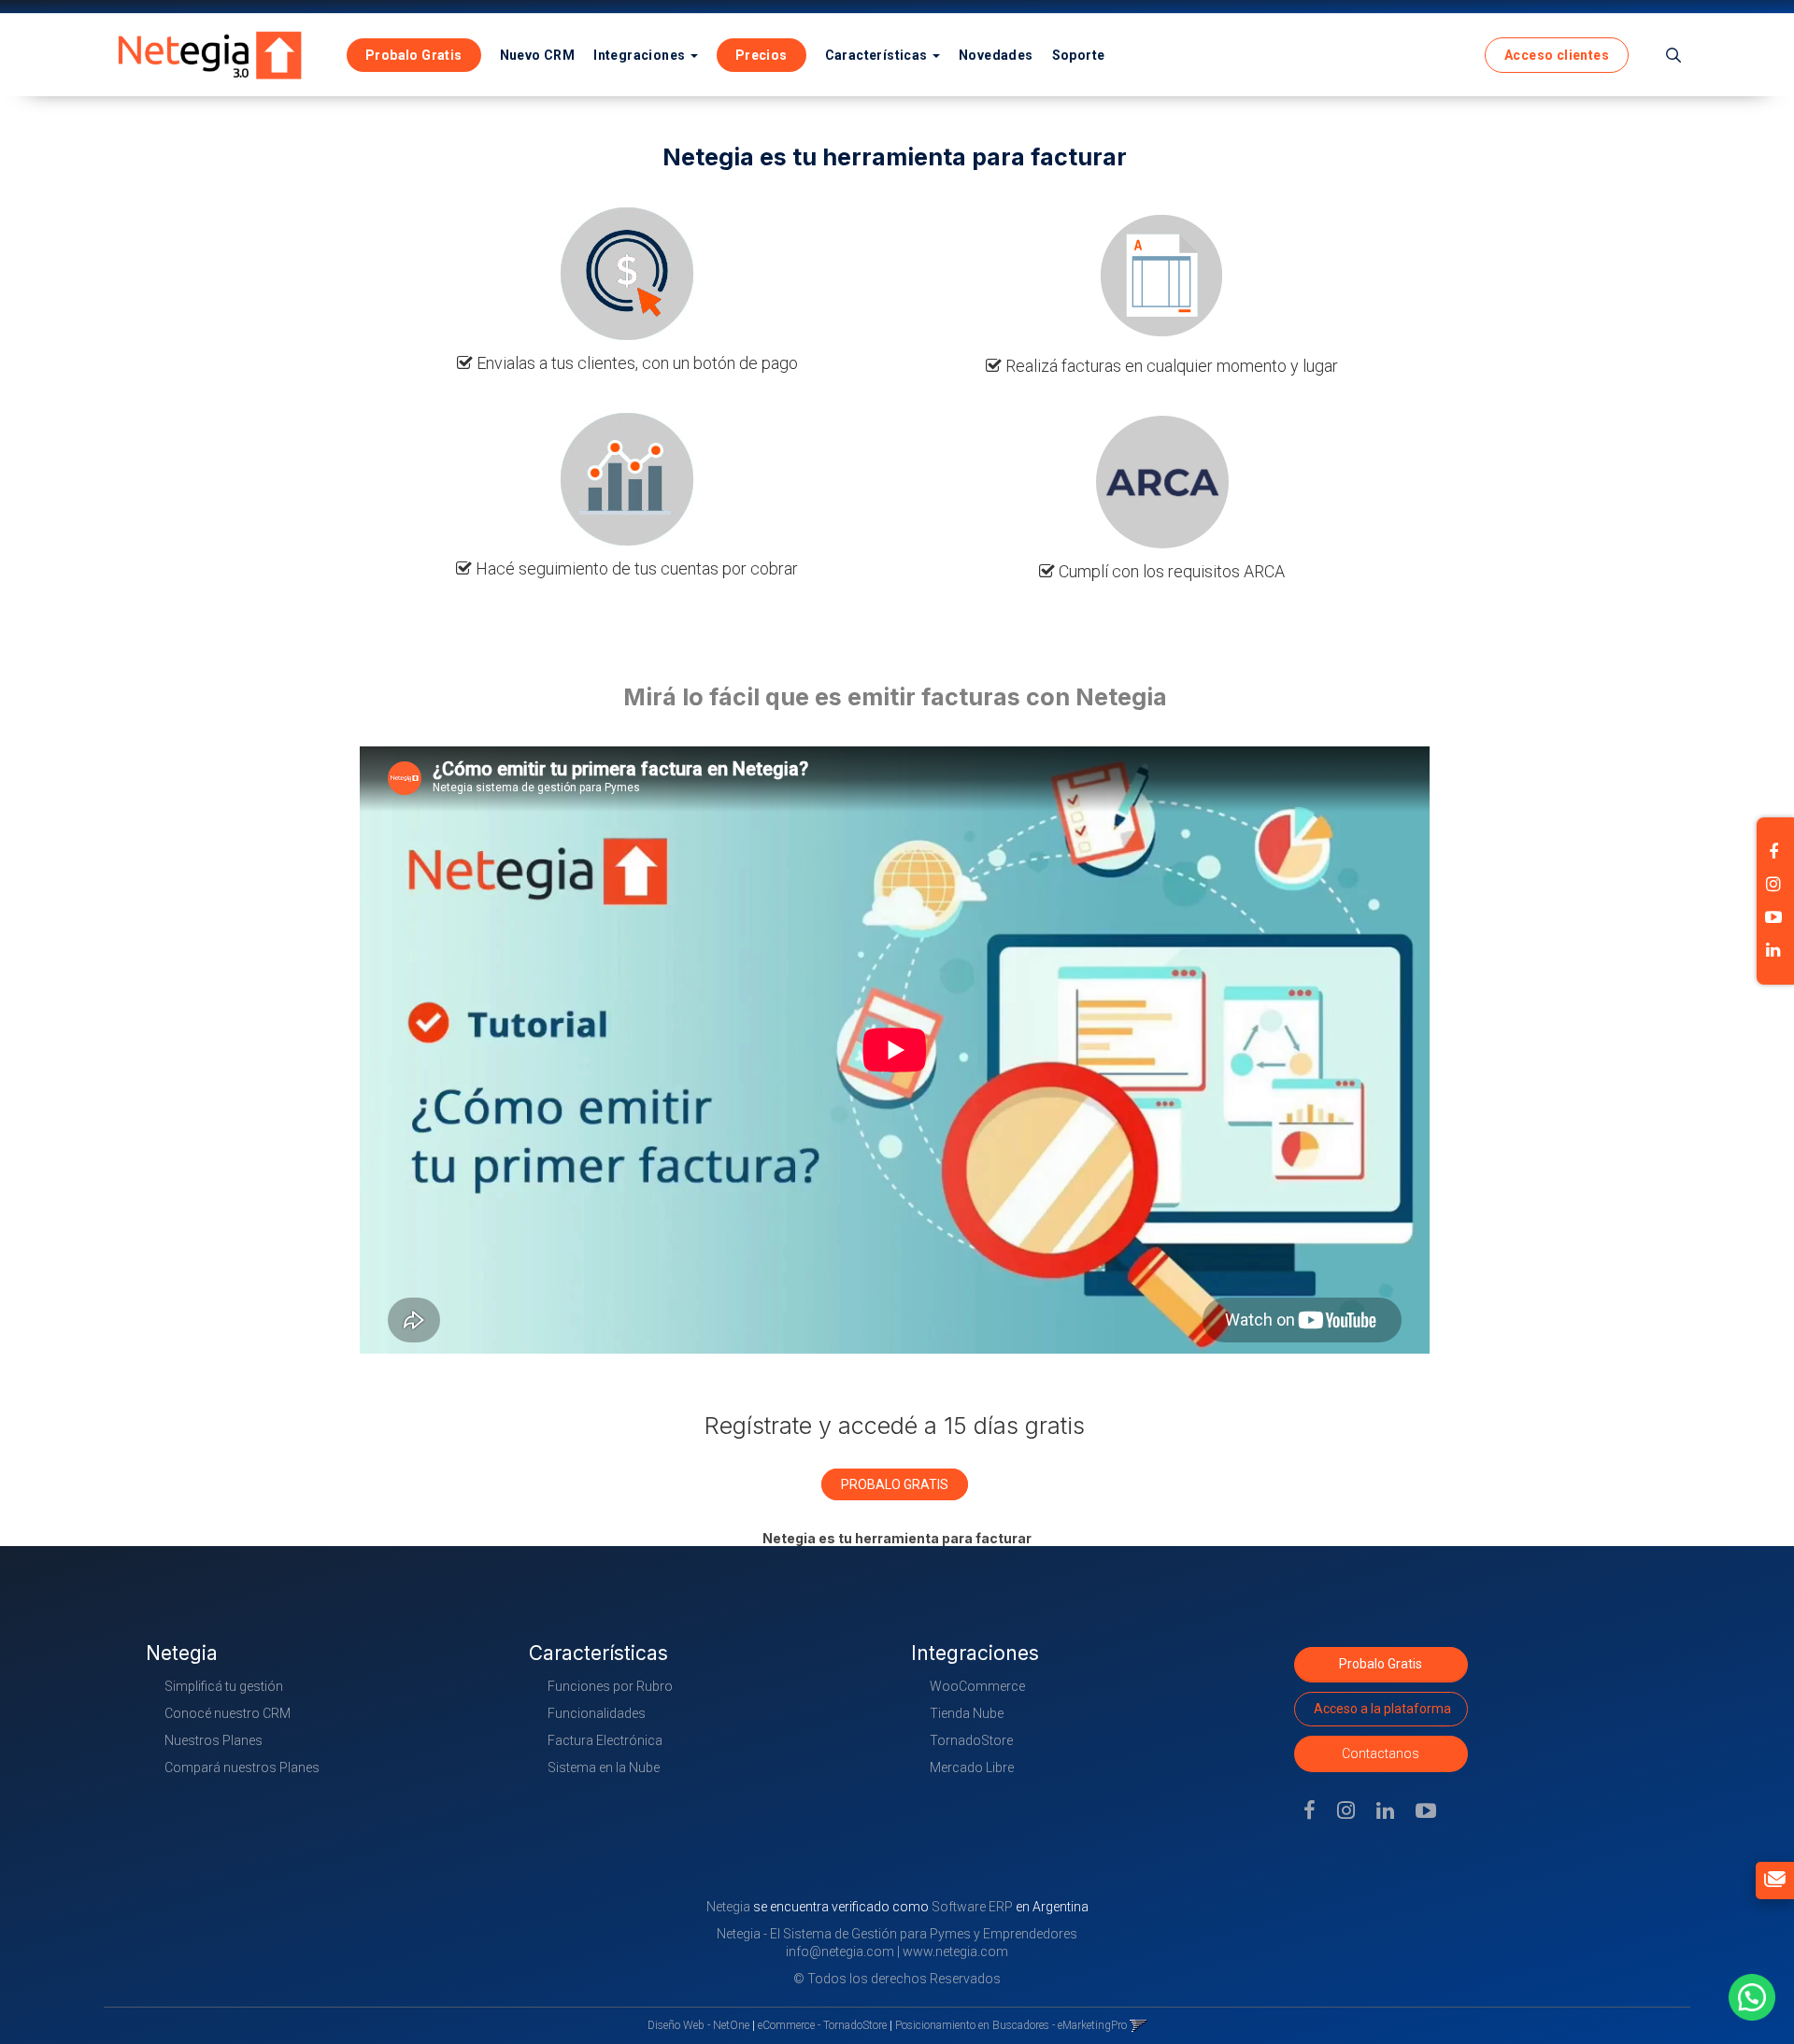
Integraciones (641, 55)
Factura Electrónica (605, 1740)
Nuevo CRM (538, 55)
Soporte (1079, 55)
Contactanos (1381, 1753)
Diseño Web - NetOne (698, 2025)
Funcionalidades (597, 1713)
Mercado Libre (972, 1767)
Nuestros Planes (214, 1740)
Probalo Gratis (1381, 1664)
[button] (1673, 55)
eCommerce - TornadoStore (822, 2025)
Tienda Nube (967, 1713)
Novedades (996, 55)
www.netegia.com (955, 1952)
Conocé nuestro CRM (228, 1713)
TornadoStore (971, 1740)
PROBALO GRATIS (895, 1484)
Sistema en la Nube (604, 1767)
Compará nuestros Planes (242, 1767)
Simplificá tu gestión (224, 1686)
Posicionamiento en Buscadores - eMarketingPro (1011, 2025)
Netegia (730, 1907)
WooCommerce (977, 1686)
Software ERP (972, 1907)
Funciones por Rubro (610, 1686)
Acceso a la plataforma (1382, 1709)
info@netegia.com (840, 1952)
